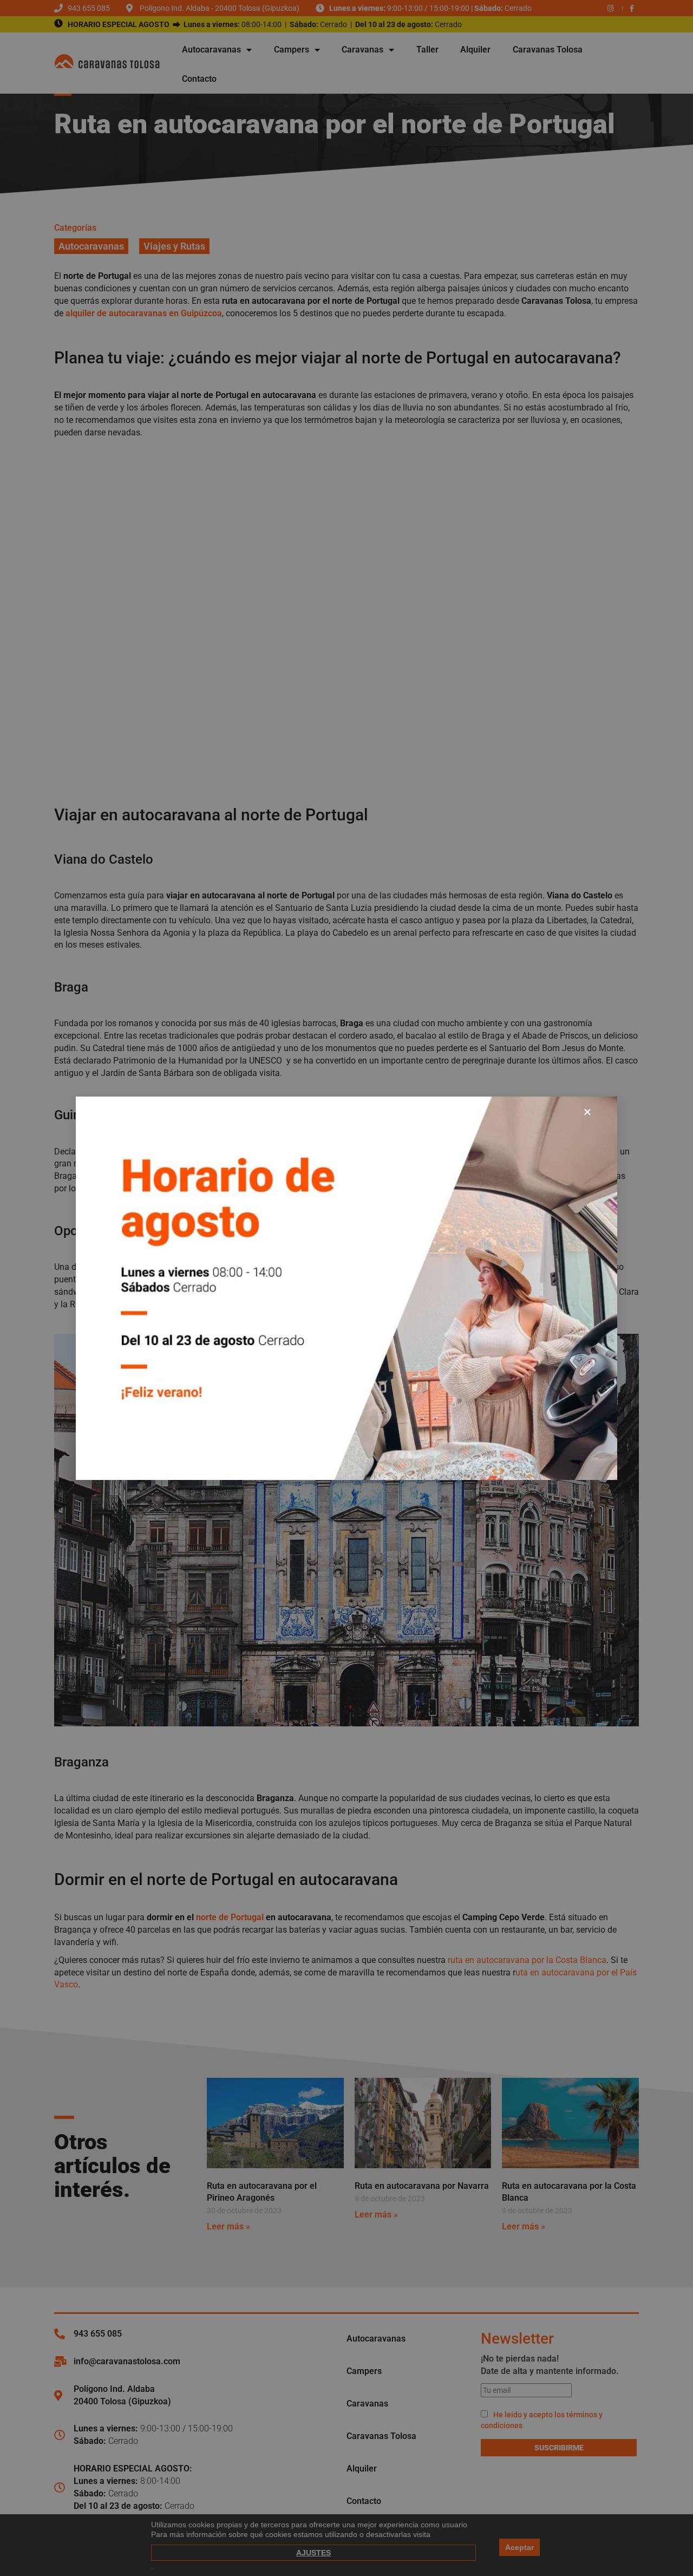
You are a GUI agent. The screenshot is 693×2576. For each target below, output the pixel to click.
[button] (587, 1112)
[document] (346, 1288)
